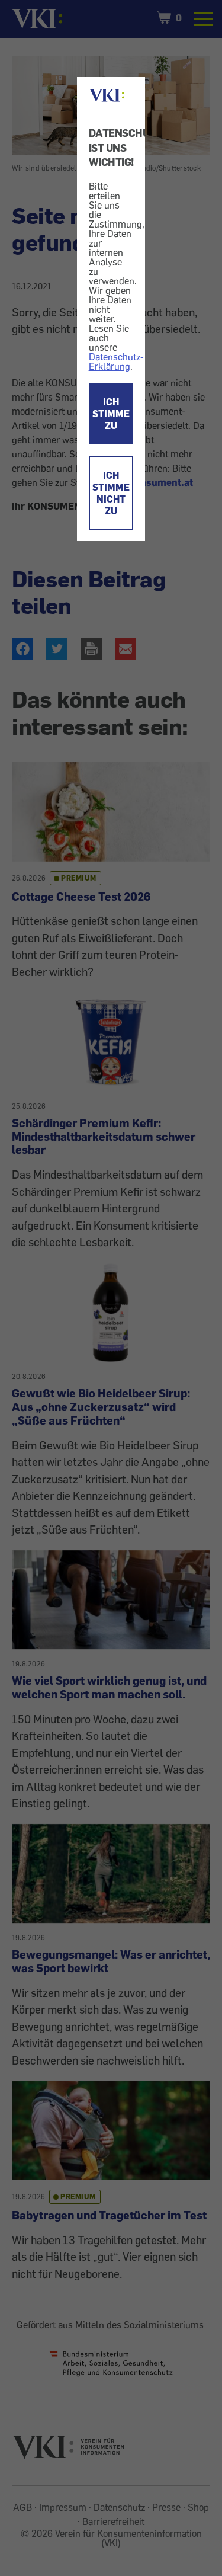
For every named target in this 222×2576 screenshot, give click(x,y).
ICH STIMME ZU (111, 414)
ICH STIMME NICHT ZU (111, 493)
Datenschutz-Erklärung (116, 361)
